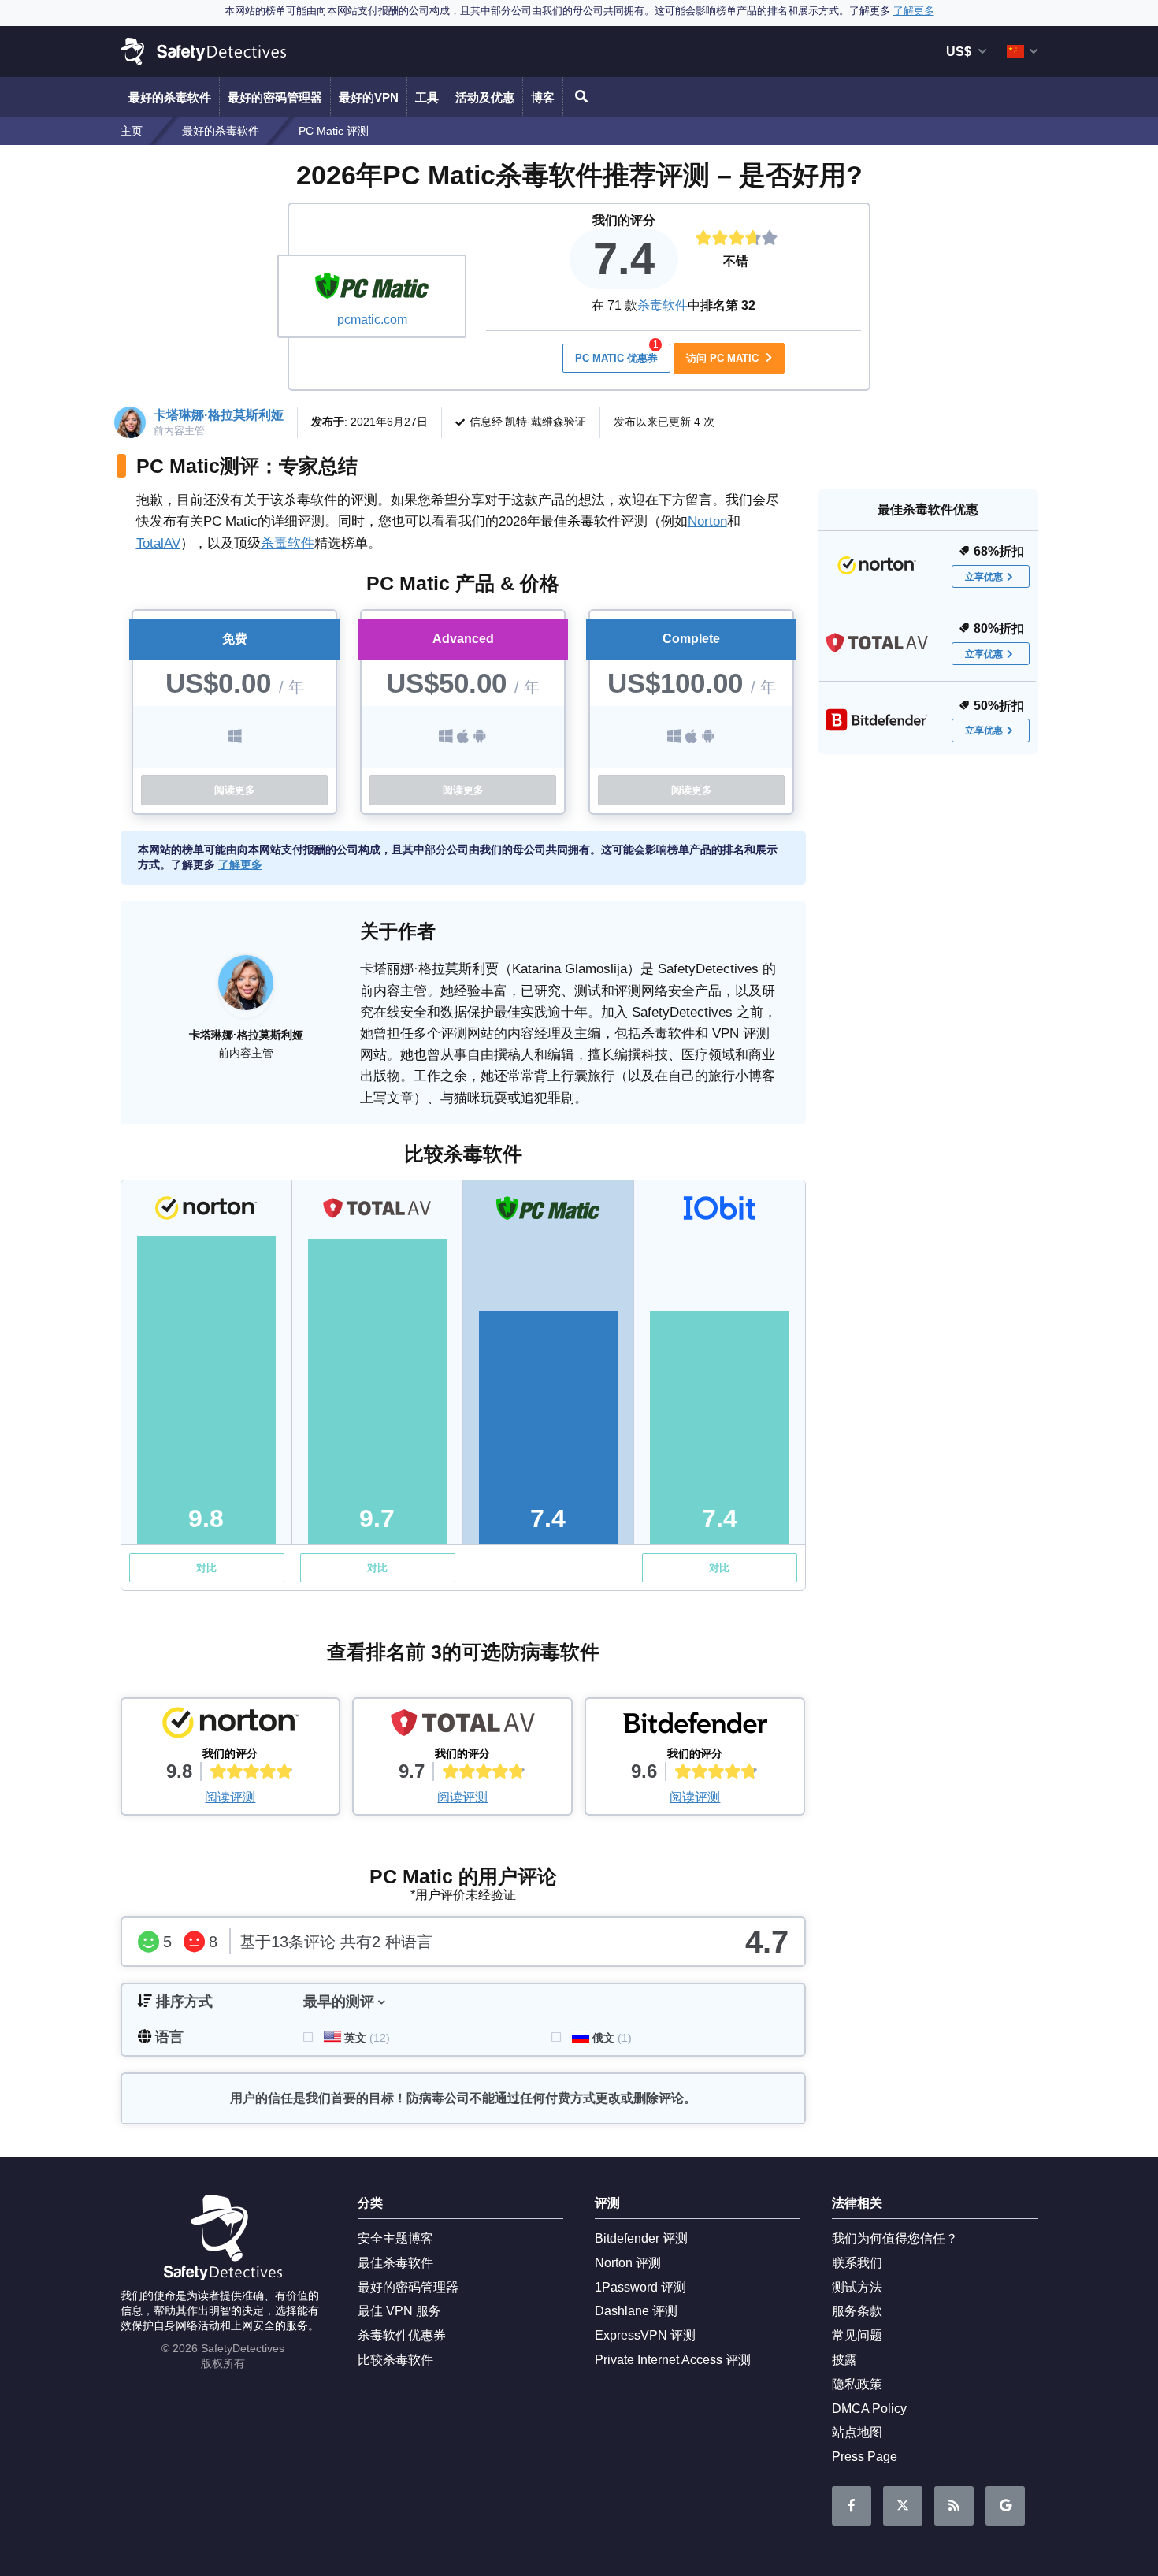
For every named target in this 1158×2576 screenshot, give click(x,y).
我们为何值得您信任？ (895, 2238)
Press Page (865, 2457)
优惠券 (617, 354)
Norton (707, 521)
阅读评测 (230, 1797)
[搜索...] (579, 97)
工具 (427, 97)
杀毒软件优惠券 (402, 2335)
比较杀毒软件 (395, 2360)
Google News (1005, 2506)
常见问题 (857, 2335)
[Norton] (231, 1727)
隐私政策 (857, 2384)
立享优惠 (984, 577)
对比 (206, 1568)
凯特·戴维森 (534, 422)
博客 (543, 97)
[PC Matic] (372, 288)
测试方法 (857, 2287)
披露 (844, 2360)
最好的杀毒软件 (170, 97)
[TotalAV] (462, 1727)
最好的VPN (369, 97)
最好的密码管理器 (275, 97)
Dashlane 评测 (636, 2311)
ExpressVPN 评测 (645, 2335)
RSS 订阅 (954, 2506)
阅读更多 (235, 790)
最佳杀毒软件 (395, 2263)
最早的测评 (339, 2002)
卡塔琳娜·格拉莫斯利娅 (219, 415)
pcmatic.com (372, 320)
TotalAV (158, 543)
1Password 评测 (640, 2287)
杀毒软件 (663, 305)
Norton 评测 (628, 2263)
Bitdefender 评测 (641, 2238)
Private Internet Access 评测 (673, 2360)
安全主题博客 (395, 2238)
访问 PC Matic (724, 358)
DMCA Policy (869, 2409)
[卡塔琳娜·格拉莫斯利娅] (246, 991)
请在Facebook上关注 (852, 2506)
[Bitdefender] (695, 1727)
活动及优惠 (485, 97)
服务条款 (857, 2311)
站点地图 (857, 2432)
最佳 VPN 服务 (399, 2311)
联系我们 (857, 2263)
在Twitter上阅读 (903, 2506)
